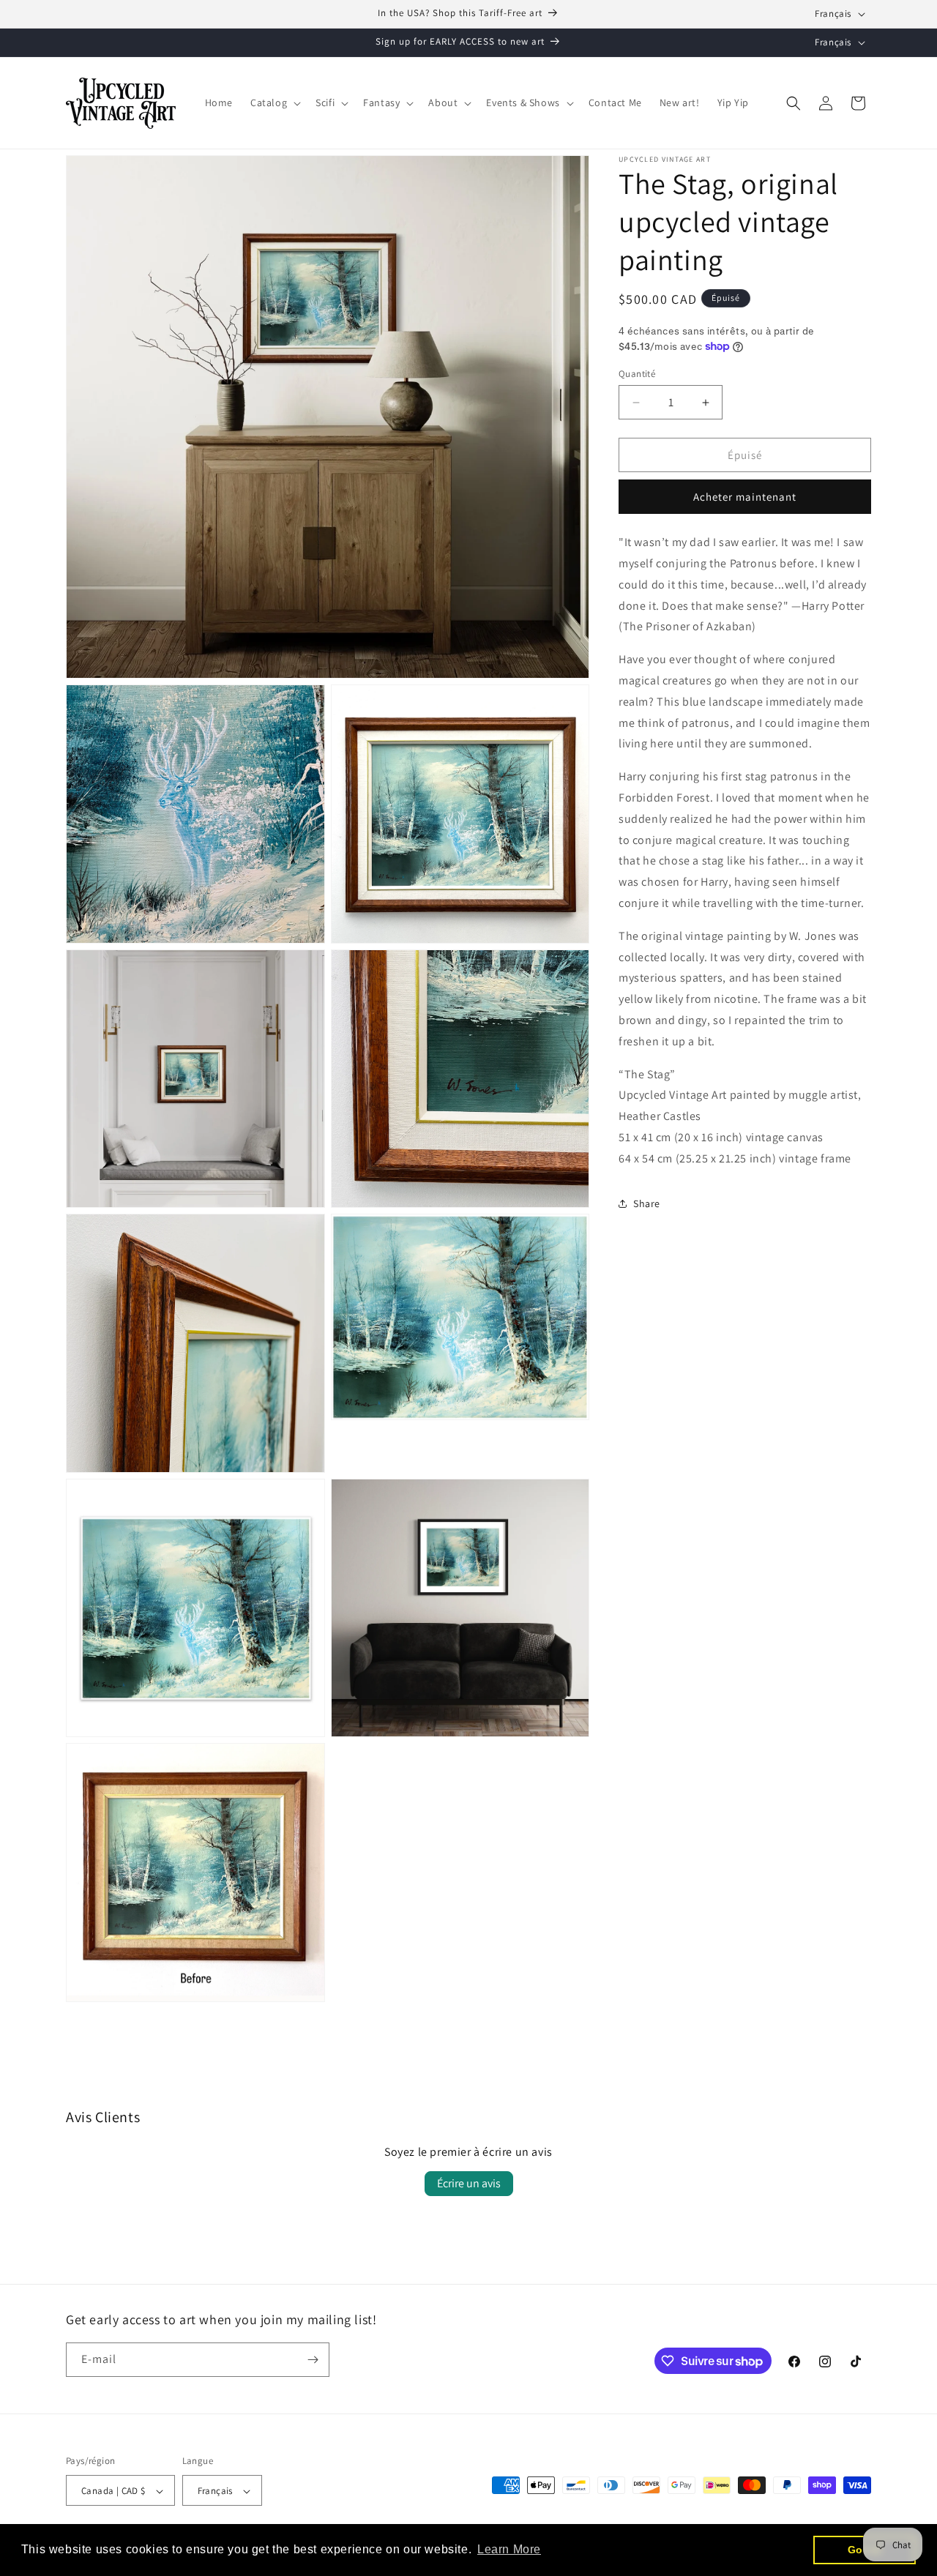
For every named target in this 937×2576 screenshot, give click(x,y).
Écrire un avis (469, 2183)
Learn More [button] (509, 2549)
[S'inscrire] (313, 2360)
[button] (274, 102)
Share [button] (647, 1203)
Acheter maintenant (745, 497)
